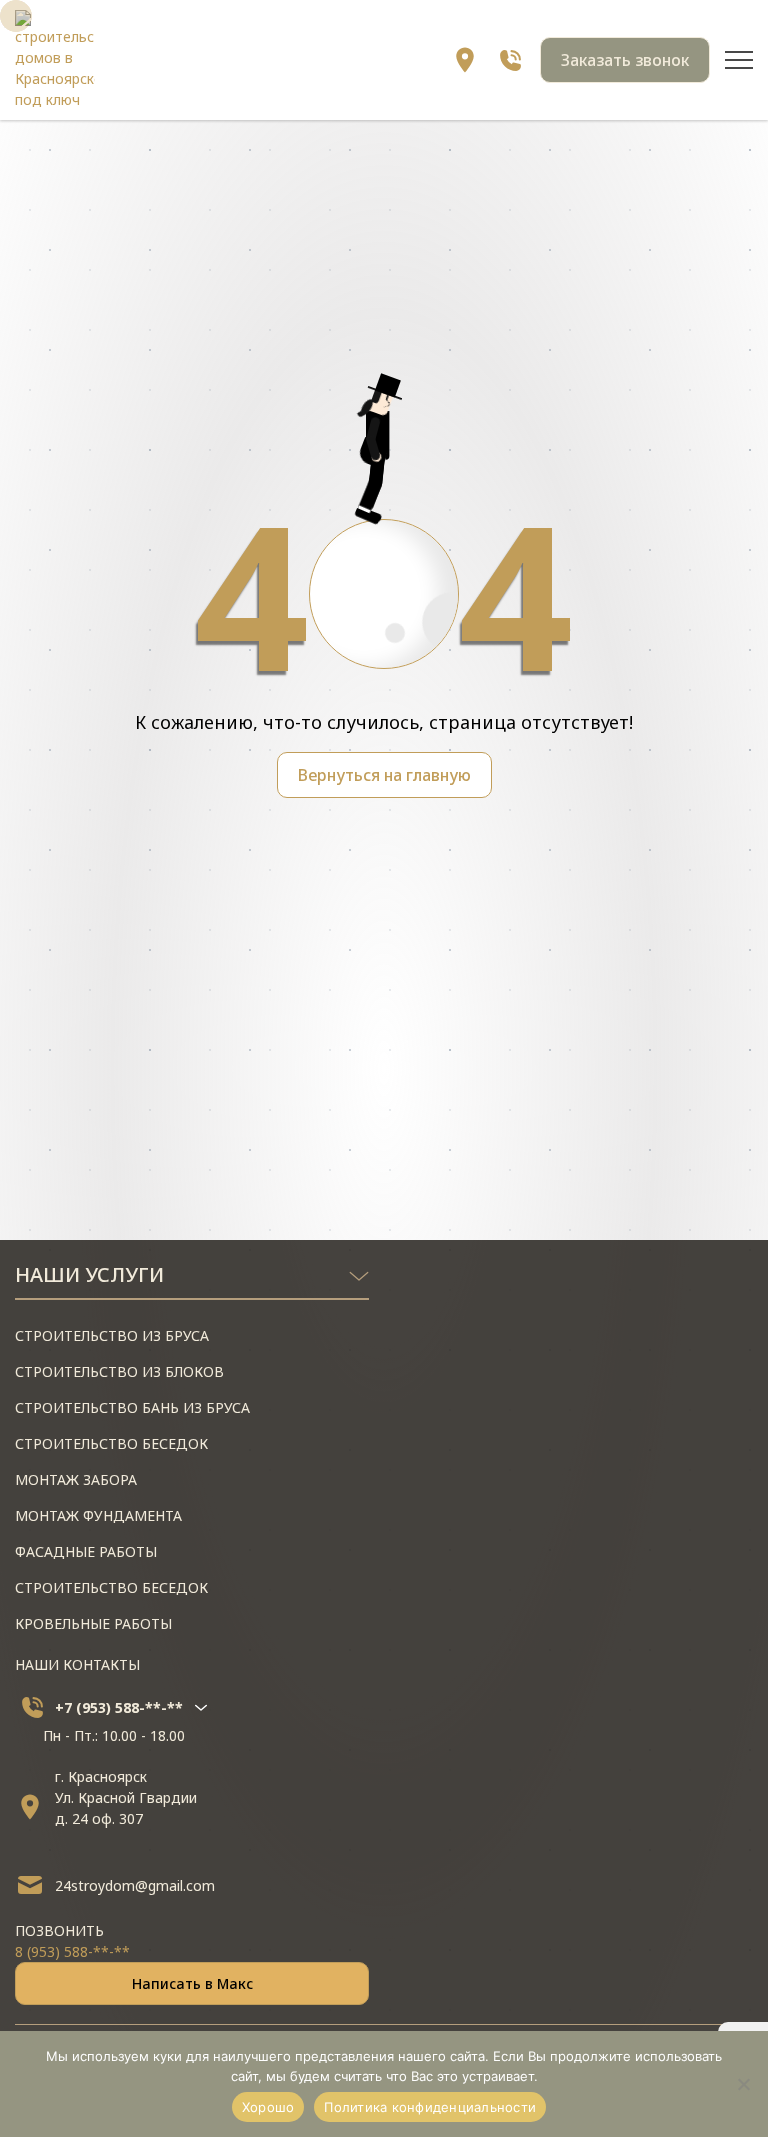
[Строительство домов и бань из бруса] (55, 60)
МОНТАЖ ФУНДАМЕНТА (98, 1515)
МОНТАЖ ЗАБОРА (76, 1479)
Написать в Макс (192, 1983)
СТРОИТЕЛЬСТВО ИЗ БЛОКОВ (119, 1371)
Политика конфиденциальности (430, 2107)
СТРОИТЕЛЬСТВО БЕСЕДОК (111, 1443)
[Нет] (743, 2084)
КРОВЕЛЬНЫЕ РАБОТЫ (93, 1623)
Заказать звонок (625, 60)
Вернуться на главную (384, 775)
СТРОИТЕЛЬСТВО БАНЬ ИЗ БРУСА (132, 1407)
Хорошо (268, 2107)
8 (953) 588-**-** (72, 1951)
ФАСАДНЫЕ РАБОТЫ (86, 1551)
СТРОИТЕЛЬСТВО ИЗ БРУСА (112, 1335)
